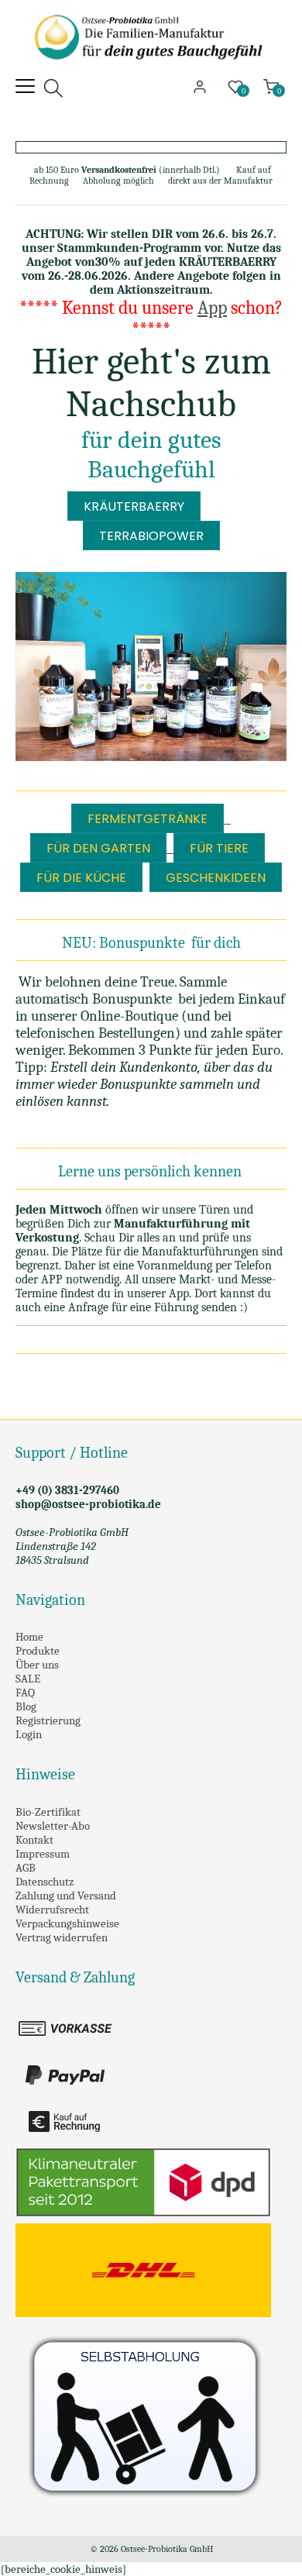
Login (29, 1734)
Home (29, 1637)
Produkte (38, 1651)
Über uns (37, 1665)
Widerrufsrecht (52, 1910)
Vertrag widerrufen (62, 1937)
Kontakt (34, 1840)
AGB (26, 1868)
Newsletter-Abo (53, 1826)
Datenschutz (45, 1882)
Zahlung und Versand (66, 1896)
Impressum (43, 1854)
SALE (28, 1679)
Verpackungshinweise (67, 1923)
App (212, 308)
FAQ (25, 1693)
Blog (26, 1706)
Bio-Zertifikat (48, 1812)
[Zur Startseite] (151, 70)
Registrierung (48, 1720)
